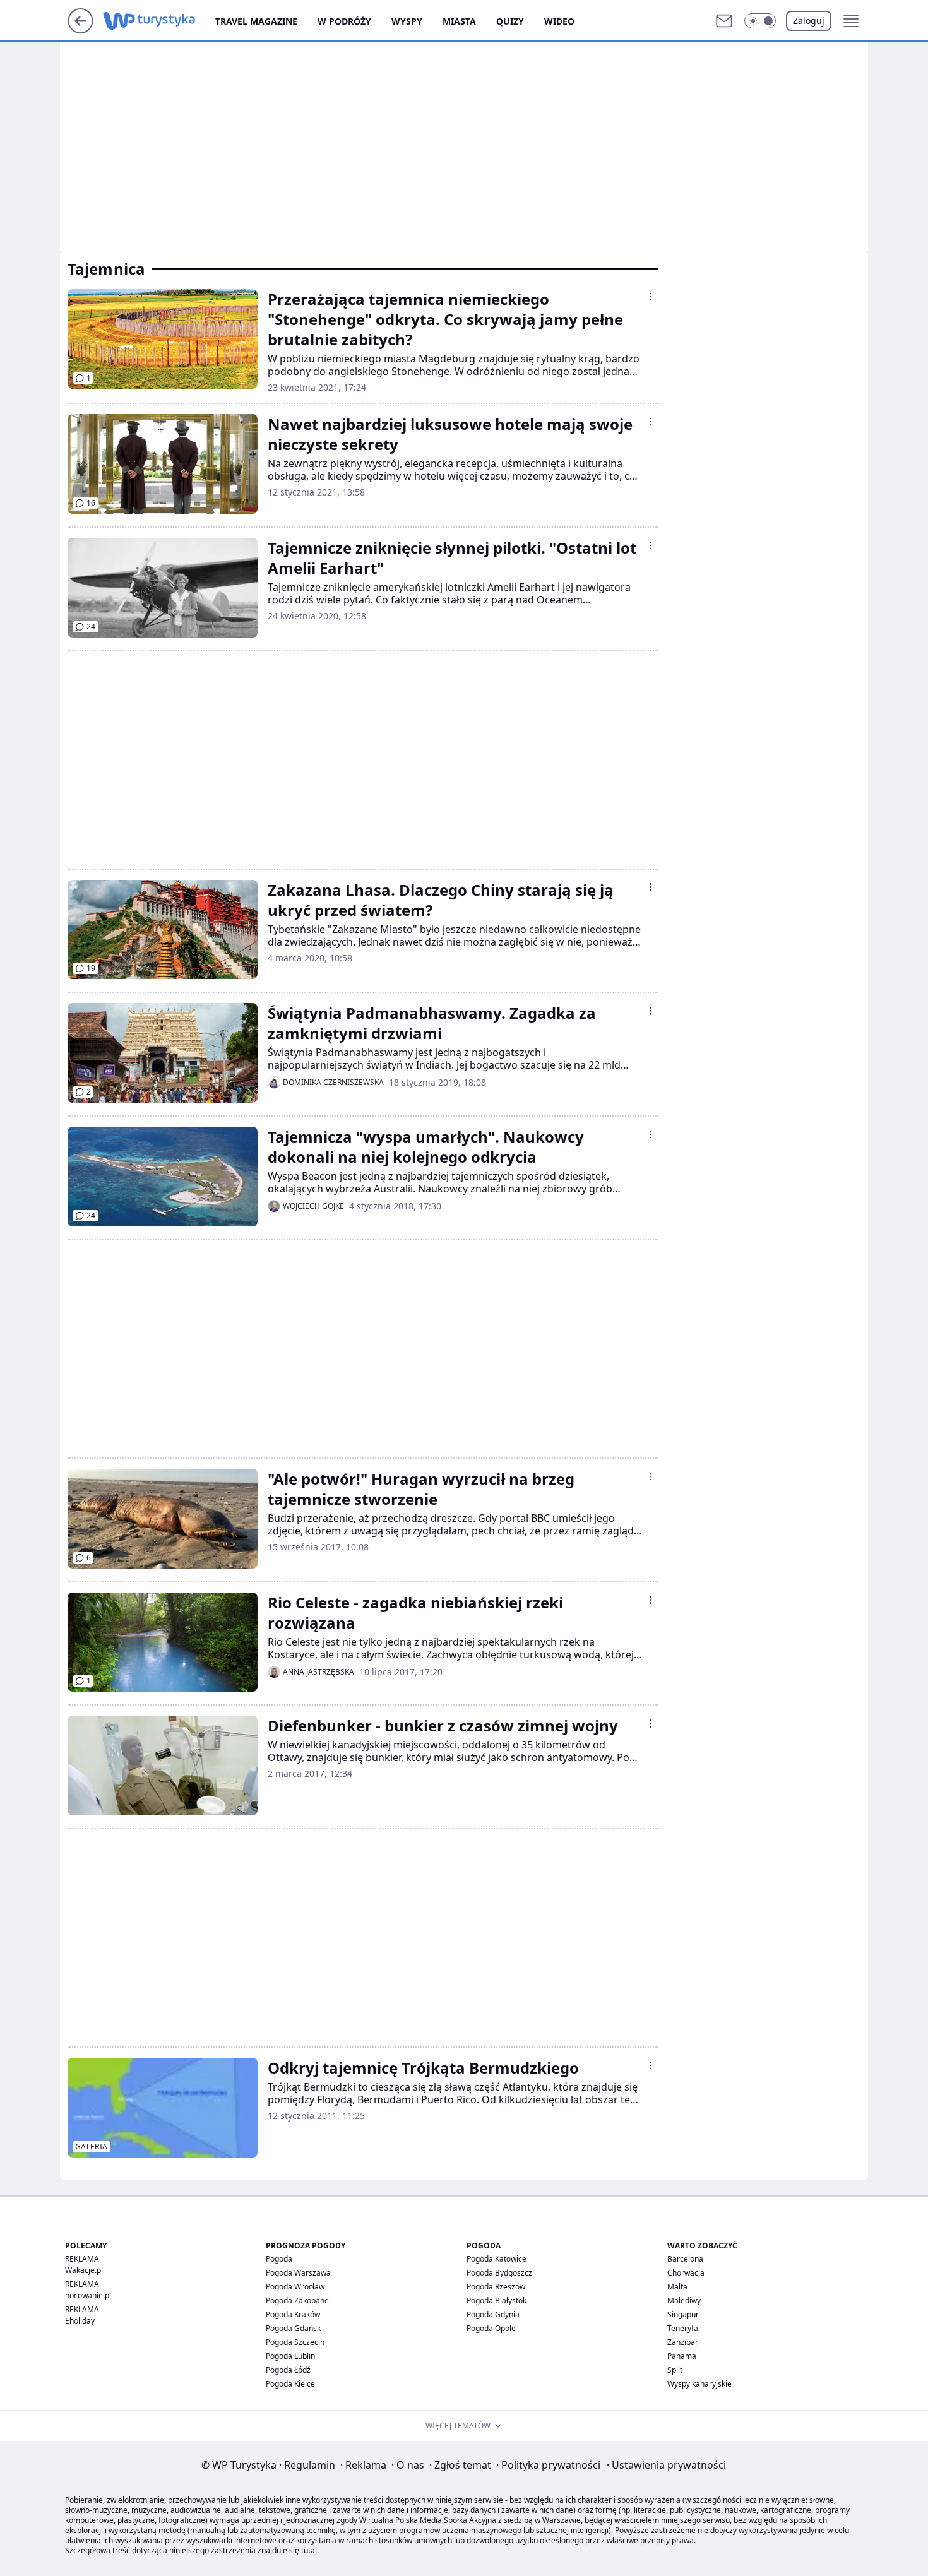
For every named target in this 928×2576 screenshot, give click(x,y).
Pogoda (279, 2259)
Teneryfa (683, 2328)
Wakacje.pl (84, 2270)
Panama (682, 2356)
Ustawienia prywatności (666, 2465)
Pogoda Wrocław (295, 2287)
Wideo (559, 21)
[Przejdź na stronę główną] (80, 30)
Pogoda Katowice (497, 2259)
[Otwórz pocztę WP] (724, 21)
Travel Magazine (256, 21)
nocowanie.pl (88, 2295)
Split (675, 2370)
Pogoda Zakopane (297, 2300)
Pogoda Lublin (290, 2356)
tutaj (309, 2550)
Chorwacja (686, 2273)
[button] (760, 21)
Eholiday (80, 2321)
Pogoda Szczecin (295, 2342)
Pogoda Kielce (290, 2384)
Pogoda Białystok (497, 2300)
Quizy (510, 21)
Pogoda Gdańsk (293, 2328)
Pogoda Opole (491, 2328)
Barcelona (685, 2259)
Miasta (459, 21)
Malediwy (684, 2300)
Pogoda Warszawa (298, 2273)
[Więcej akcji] (651, 297)
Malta (677, 2287)
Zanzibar (683, 2342)
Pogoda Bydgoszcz (499, 2273)
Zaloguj (809, 21)
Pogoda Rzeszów (496, 2287)
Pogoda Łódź (288, 2370)
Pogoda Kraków (293, 2314)
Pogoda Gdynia (493, 2314)
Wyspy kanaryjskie (699, 2384)
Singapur (683, 2314)
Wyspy (407, 21)
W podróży (344, 21)
